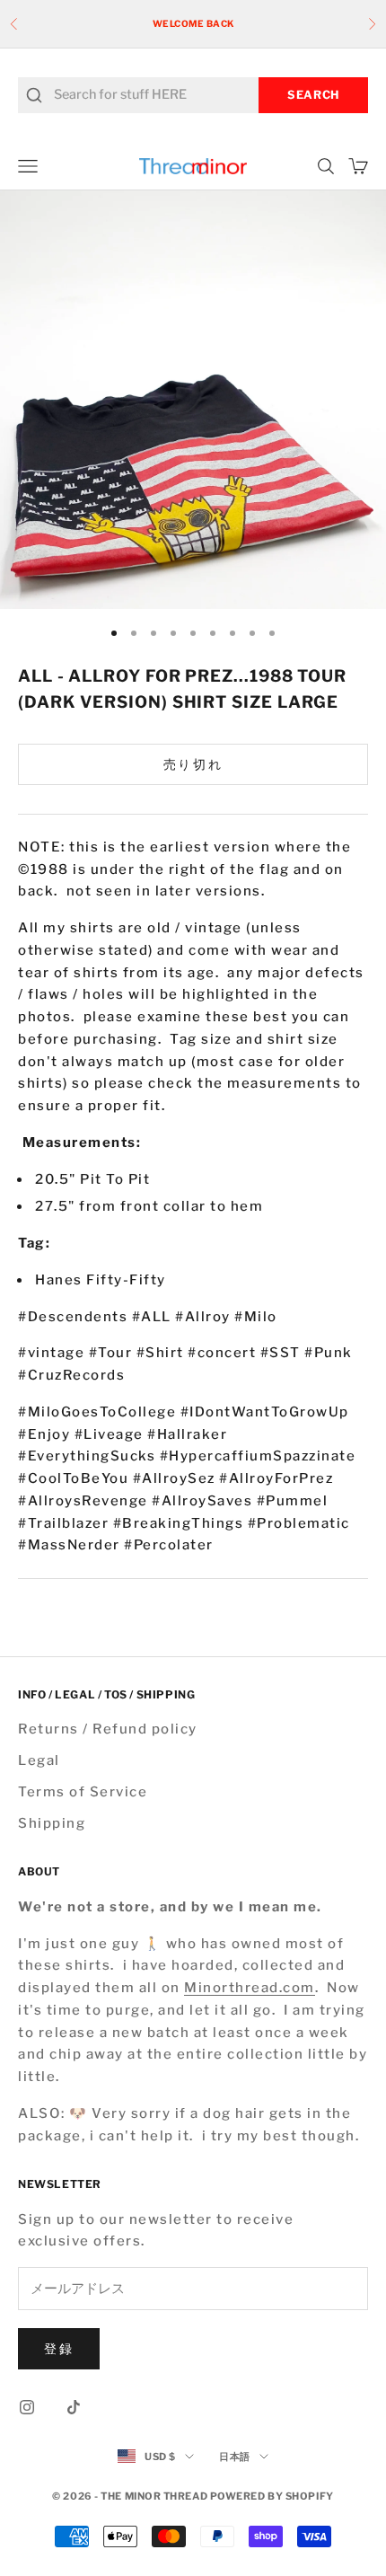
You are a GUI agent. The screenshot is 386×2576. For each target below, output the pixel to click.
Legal (39, 1760)
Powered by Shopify (272, 2496)
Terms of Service (83, 1792)
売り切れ (193, 764)
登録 (59, 2348)
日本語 (235, 2457)
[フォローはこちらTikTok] (74, 2407)
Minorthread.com (250, 1988)
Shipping (52, 1823)
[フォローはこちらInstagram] (27, 2407)
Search (313, 95)
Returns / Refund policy (108, 1729)
